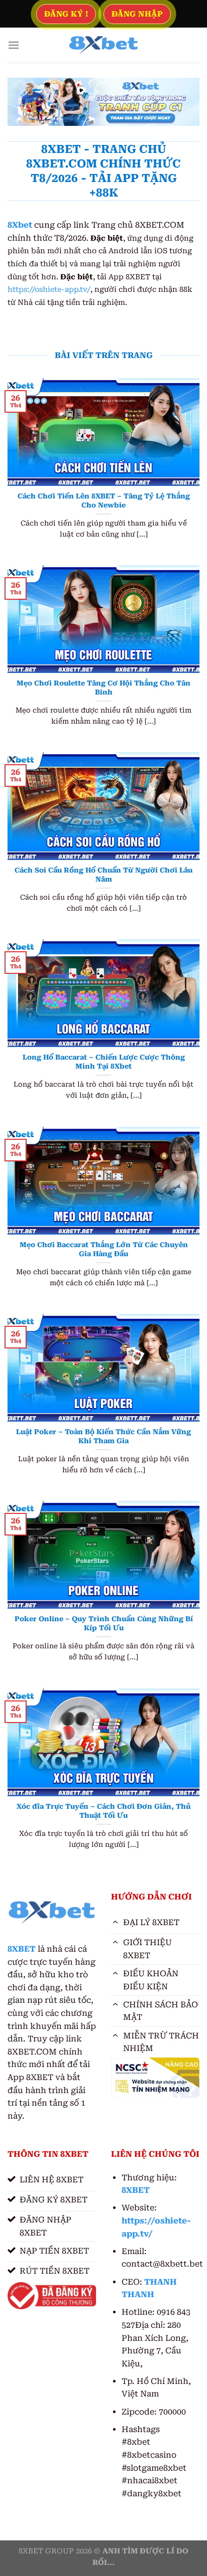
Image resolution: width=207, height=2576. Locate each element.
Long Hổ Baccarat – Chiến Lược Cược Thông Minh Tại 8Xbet (104, 1062)
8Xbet (20, 225)
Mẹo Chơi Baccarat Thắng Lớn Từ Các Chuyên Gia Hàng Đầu (104, 1249)
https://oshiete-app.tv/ (49, 290)
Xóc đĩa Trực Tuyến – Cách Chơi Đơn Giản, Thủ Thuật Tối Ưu (103, 1811)
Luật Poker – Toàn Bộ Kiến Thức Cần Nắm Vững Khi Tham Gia (103, 1436)
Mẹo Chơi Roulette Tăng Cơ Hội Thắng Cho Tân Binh (103, 688)
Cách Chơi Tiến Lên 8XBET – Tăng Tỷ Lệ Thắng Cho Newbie (104, 500)
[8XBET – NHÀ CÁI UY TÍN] (103, 45)
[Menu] (14, 45)
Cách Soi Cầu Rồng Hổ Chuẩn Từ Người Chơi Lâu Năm (103, 875)
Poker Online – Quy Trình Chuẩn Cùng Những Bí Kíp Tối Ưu (104, 1623)
